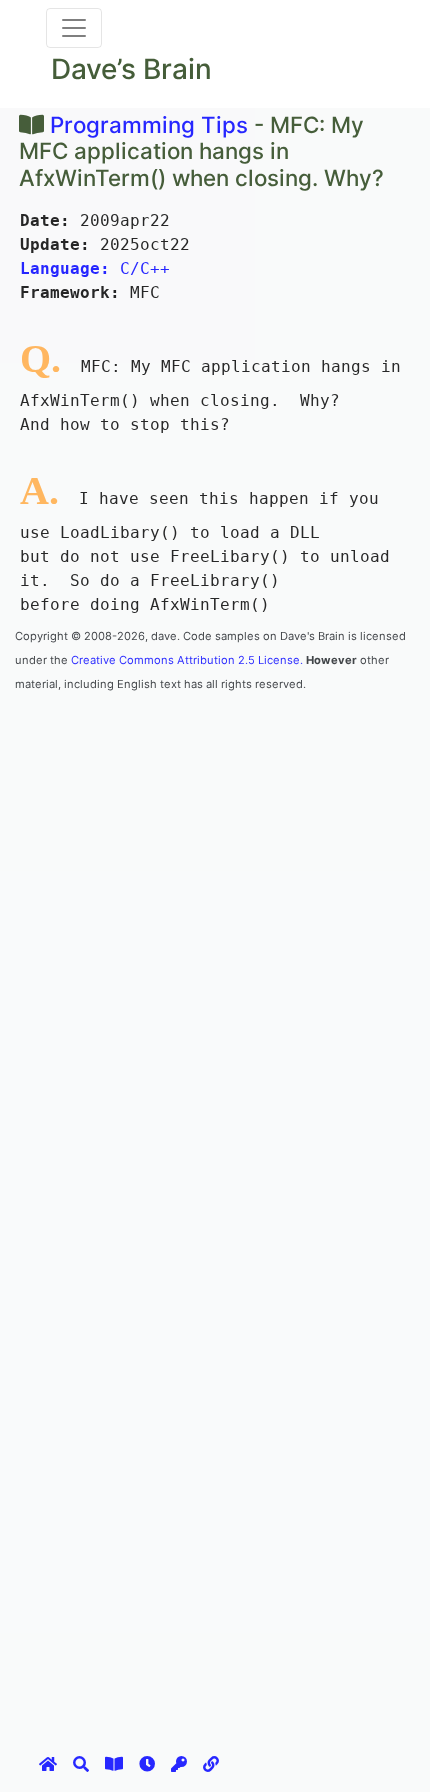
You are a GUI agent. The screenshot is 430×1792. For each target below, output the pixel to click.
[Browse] (114, 1764)
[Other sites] (211, 1764)
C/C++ (95, 268)
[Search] (81, 1764)
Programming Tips (149, 124)
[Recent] (147, 1764)
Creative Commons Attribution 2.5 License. (187, 660)
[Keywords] (179, 1764)
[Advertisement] (215, 909)
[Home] (48, 1764)
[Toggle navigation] (74, 28)
